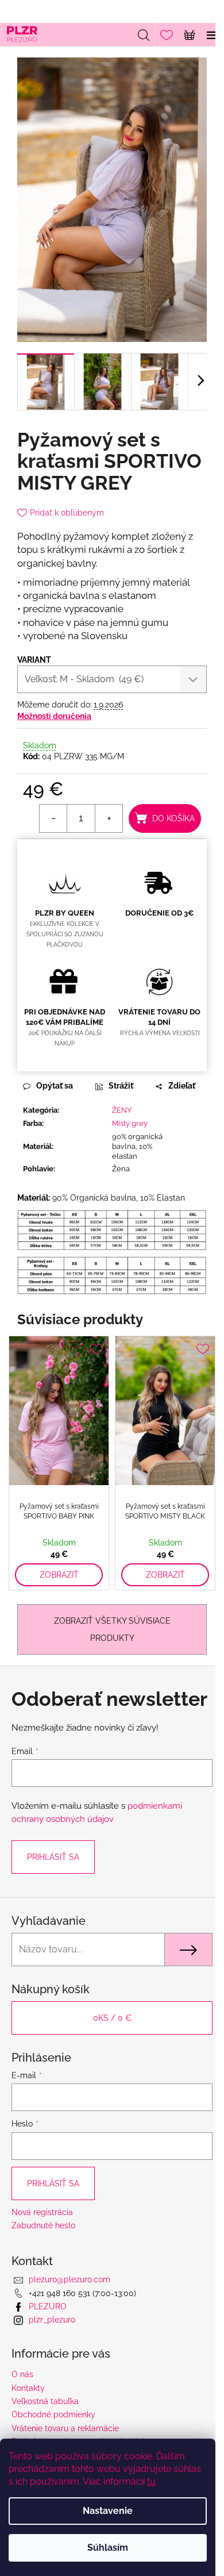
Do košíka (173, 818)
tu (151, 2481)
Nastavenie (108, 2511)
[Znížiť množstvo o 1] (53, 818)
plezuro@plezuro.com (69, 2279)
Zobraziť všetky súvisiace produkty (112, 1629)
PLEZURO (48, 2306)
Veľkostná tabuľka (45, 2401)
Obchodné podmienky (53, 2414)
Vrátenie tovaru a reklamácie (65, 2428)
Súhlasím (108, 2548)
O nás (22, 2374)
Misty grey (130, 1123)
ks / (112, 2018)
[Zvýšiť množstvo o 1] (109, 818)
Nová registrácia (42, 2212)
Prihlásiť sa (53, 1857)
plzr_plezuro (52, 2320)
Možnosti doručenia (54, 716)
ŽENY (122, 1110)
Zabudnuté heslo (43, 2225)
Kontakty (28, 2388)
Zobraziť (59, 1575)
